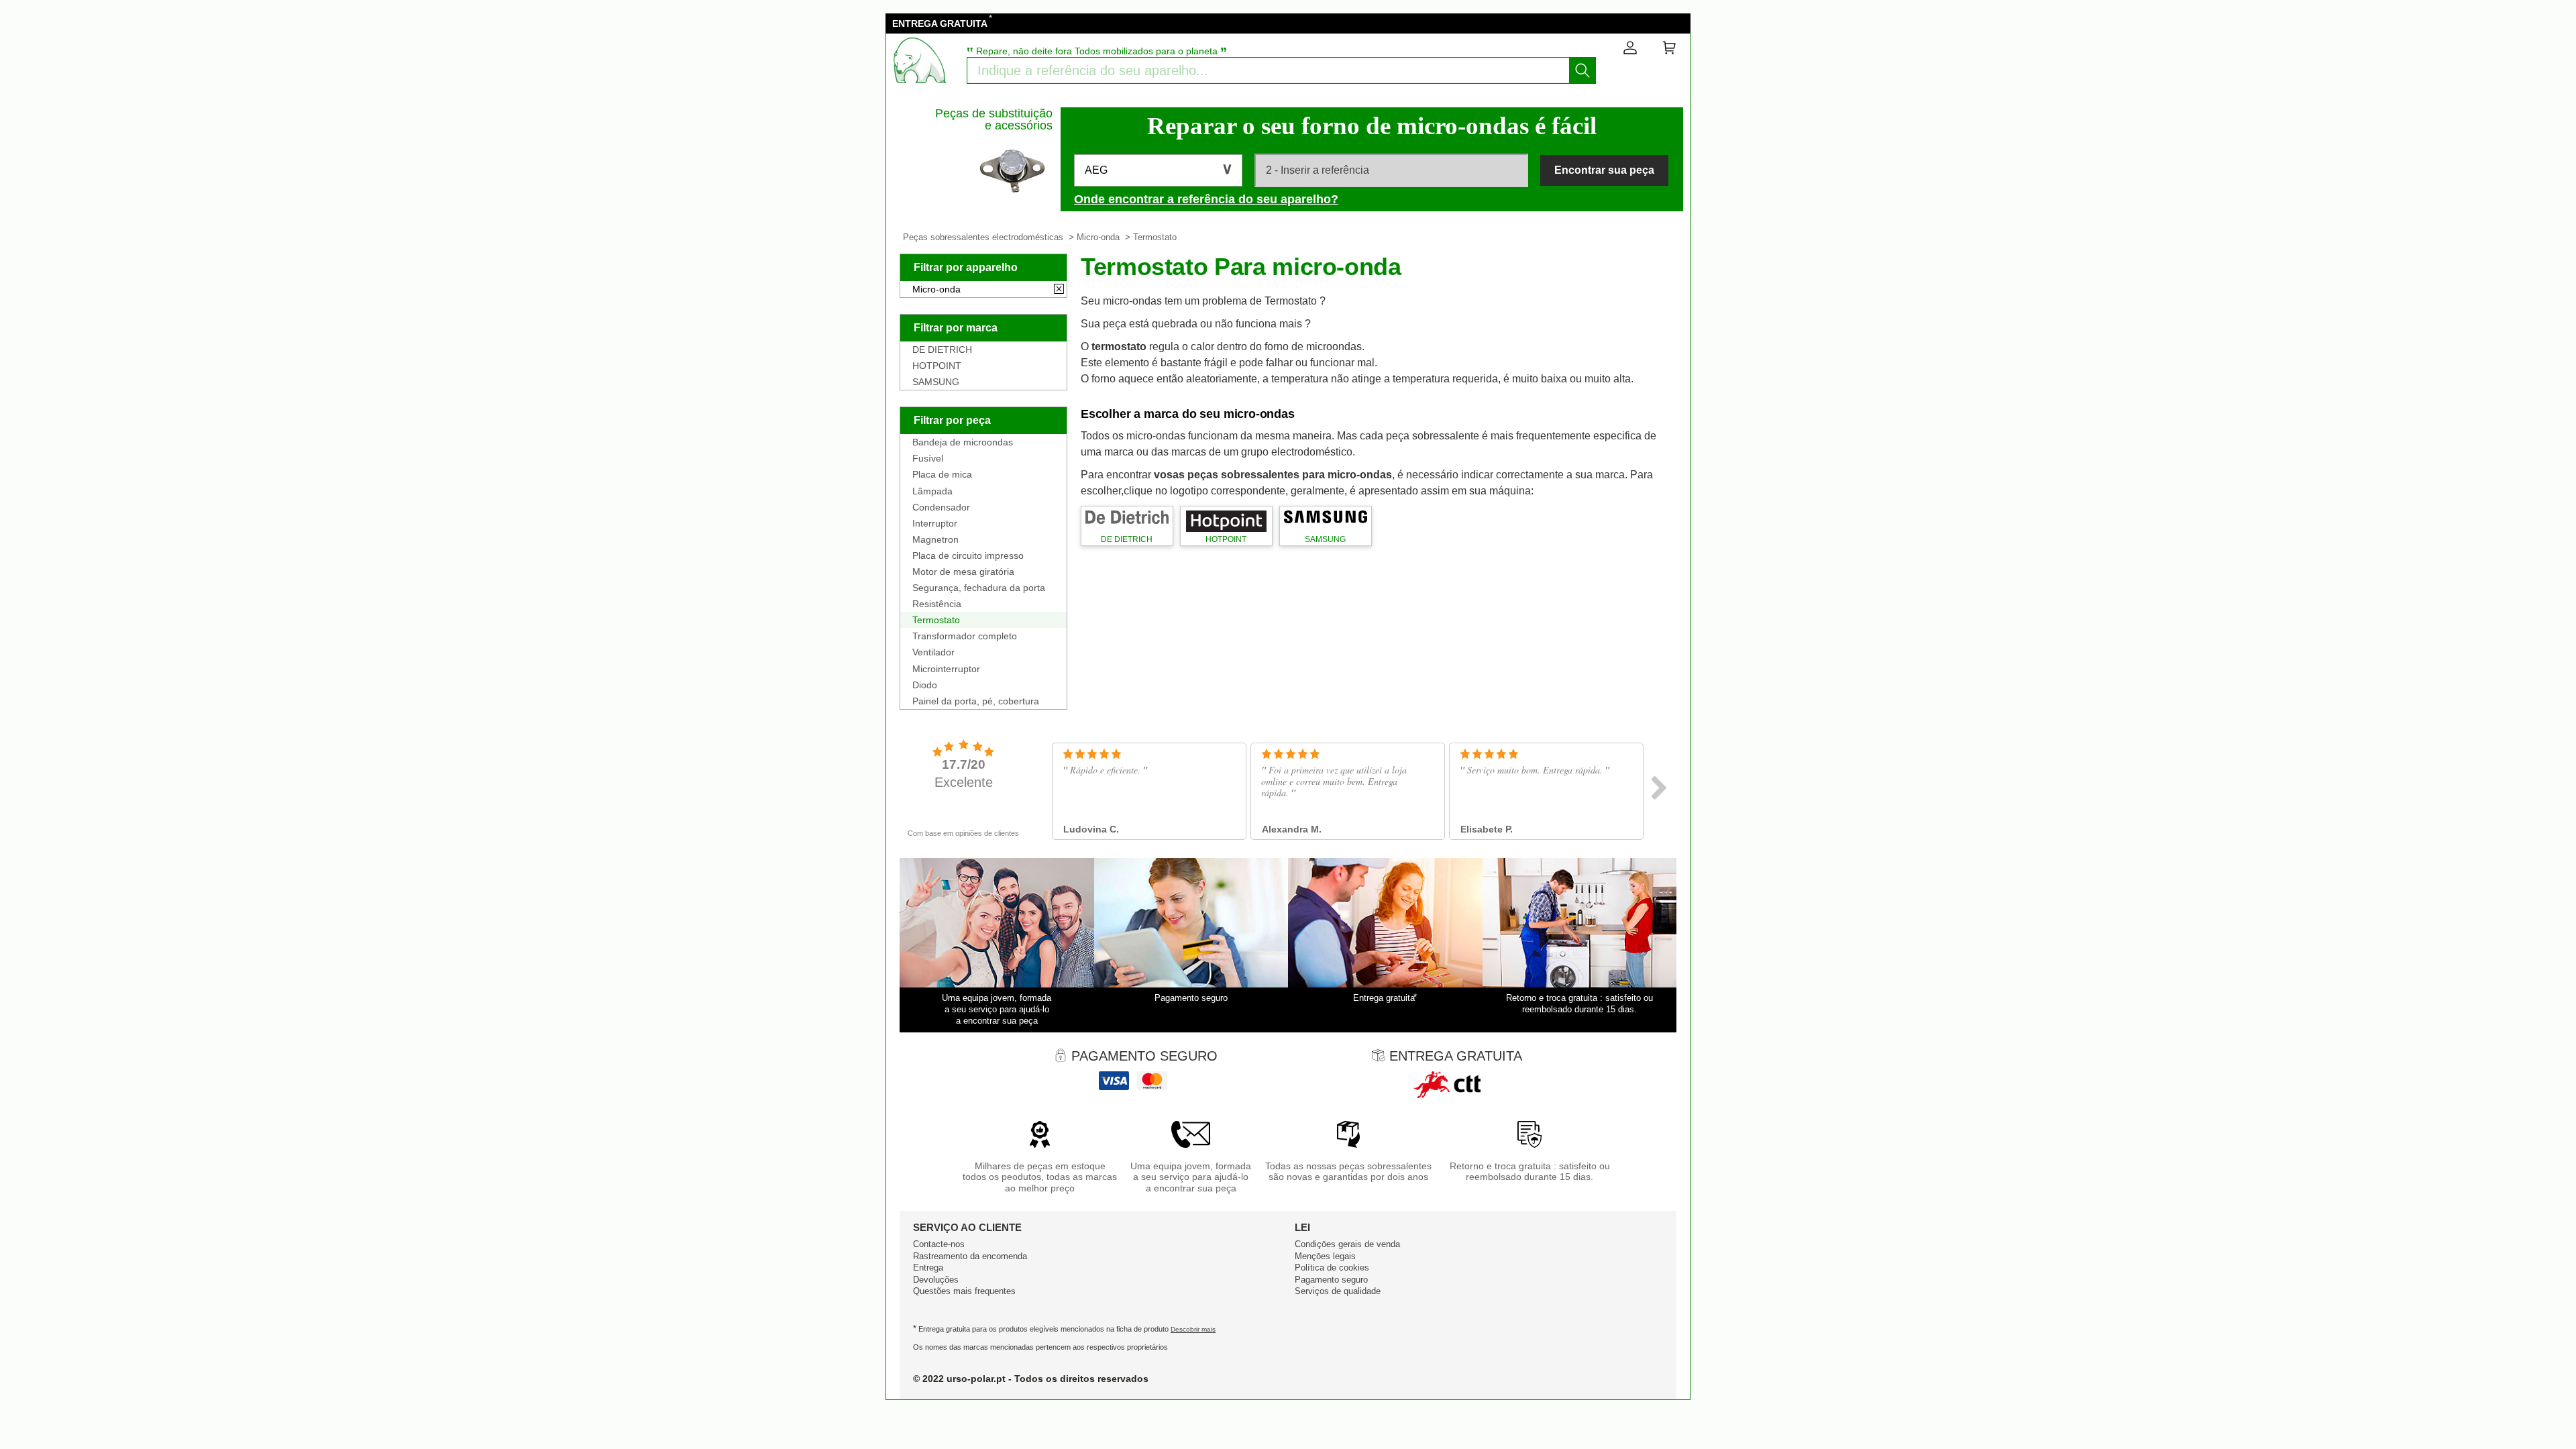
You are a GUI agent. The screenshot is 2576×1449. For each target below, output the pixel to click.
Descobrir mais (1193, 1329)
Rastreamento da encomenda (970, 1256)
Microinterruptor (946, 669)
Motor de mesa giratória (963, 572)
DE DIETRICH (942, 350)
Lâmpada (932, 491)
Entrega (928, 1268)
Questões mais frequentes (964, 1291)
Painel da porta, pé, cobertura (976, 701)
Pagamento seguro (1331, 1280)
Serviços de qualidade (1338, 1291)
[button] (1158, 170)
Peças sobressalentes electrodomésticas (983, 237)
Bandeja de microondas (963, 442)
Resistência (937, 604)
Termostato (936, 620)
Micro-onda (1098, 237)
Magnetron (935, 539)
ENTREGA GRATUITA (940, 23)
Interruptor (935, 523)
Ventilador (933, 652)
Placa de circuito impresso (968, 555)
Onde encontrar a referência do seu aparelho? (1206, 199)
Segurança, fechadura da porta (979, 588)
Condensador (941, 507)
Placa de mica (942, 474)
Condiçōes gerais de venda (1347, 1244)
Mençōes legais (1325, 1256)
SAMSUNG (936, 382)
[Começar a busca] (1582, 70)
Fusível (928, 458)
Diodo (925, 685)
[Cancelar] (1059, 290)
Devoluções (936, 1280)
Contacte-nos (939, 1244)
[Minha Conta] (1630, 50)
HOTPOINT (937, 366)
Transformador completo (965, 636)
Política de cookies (1332, 1268)
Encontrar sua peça (1604, 170)
